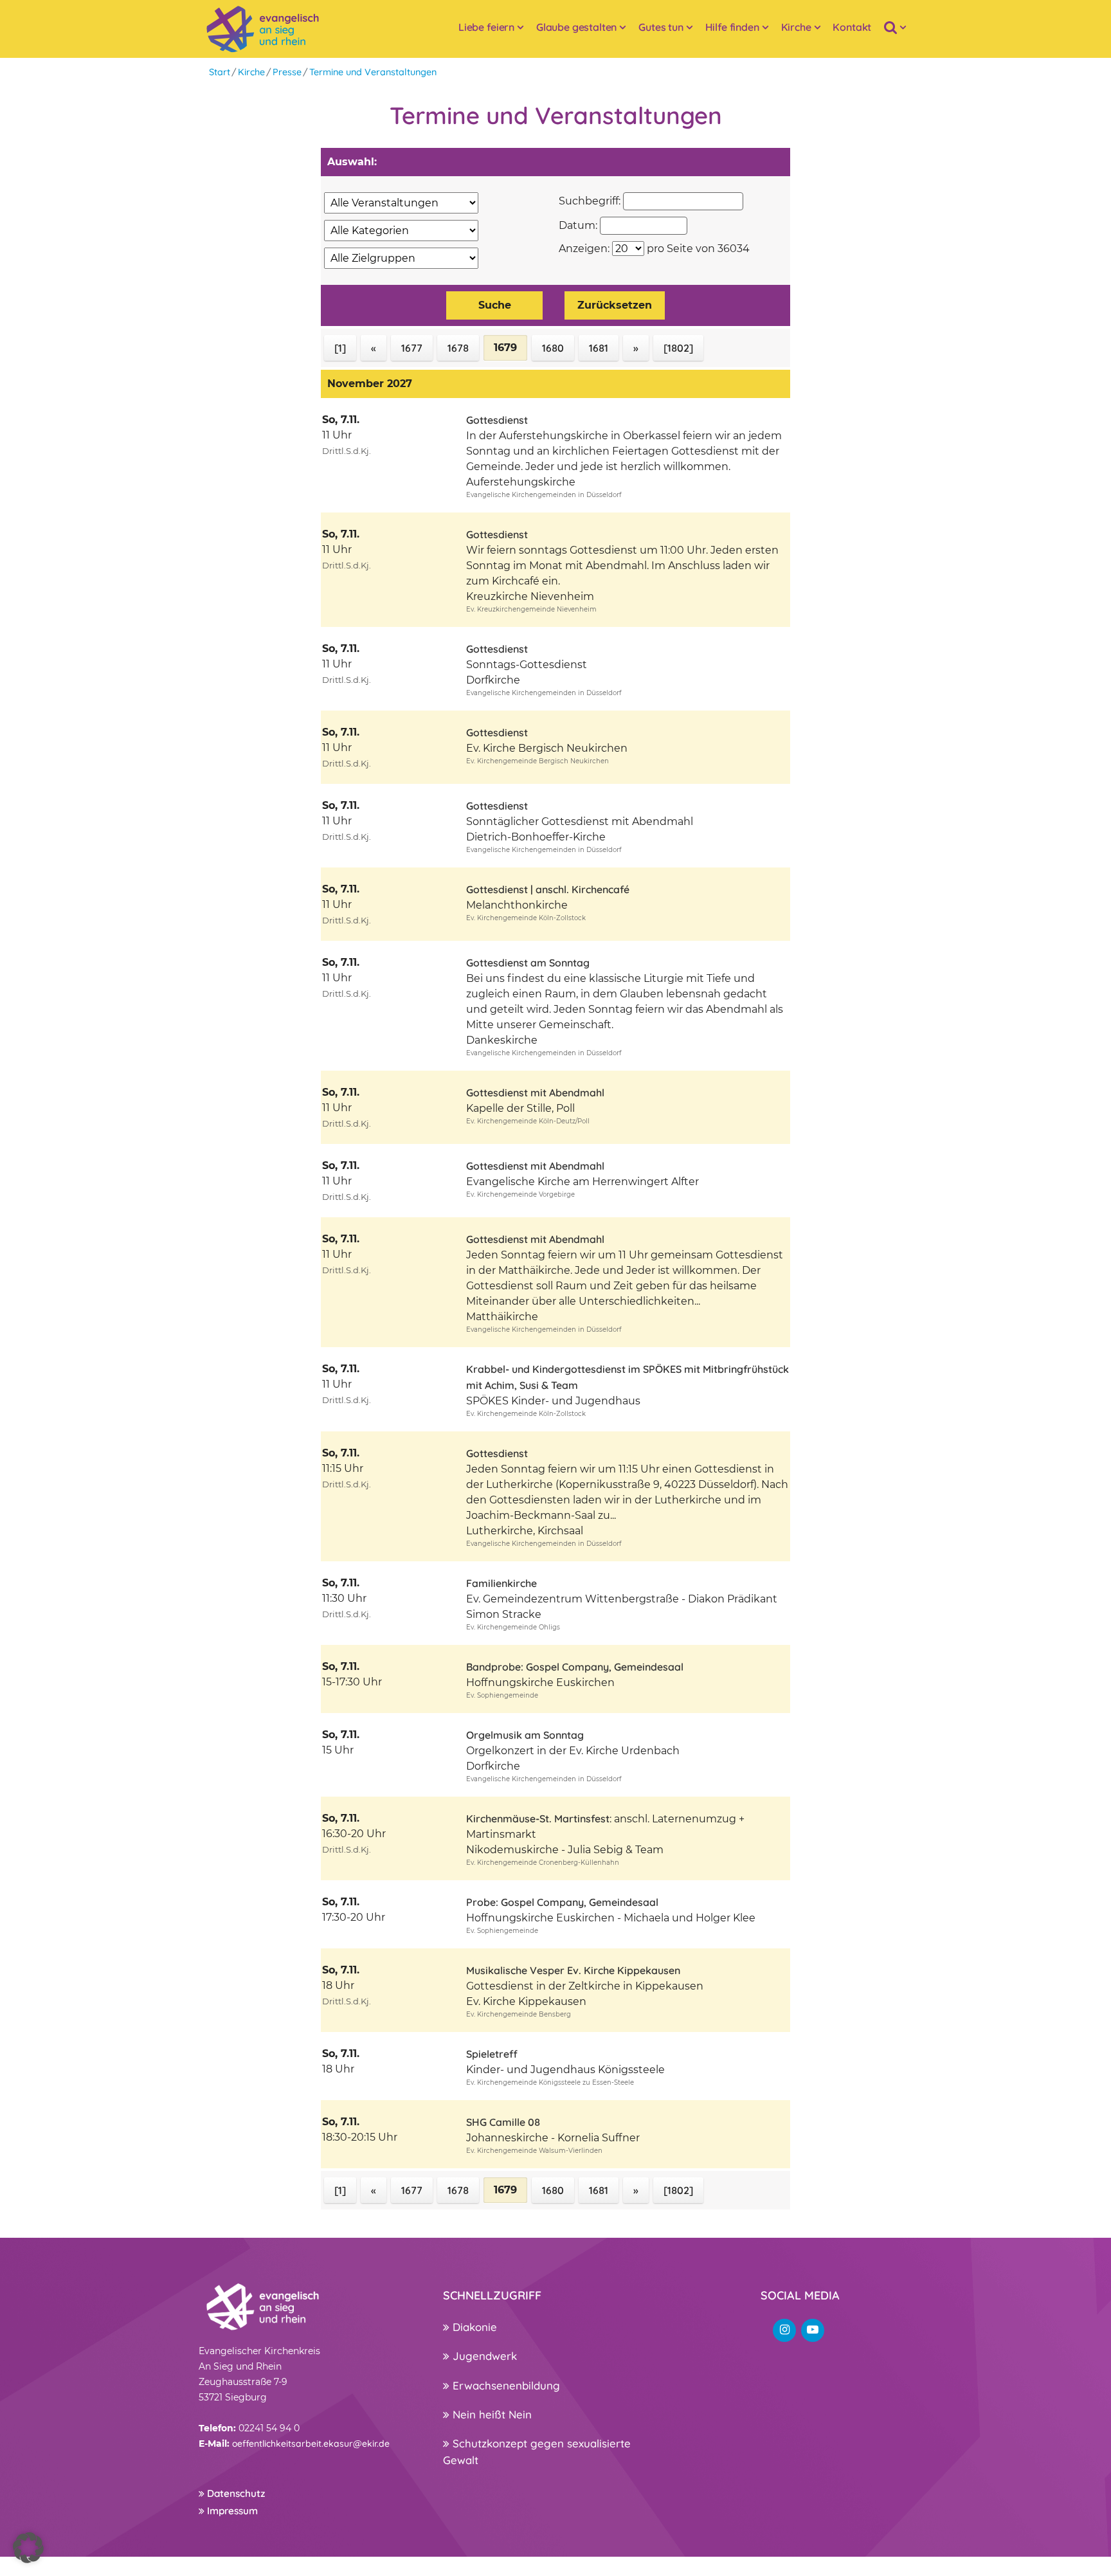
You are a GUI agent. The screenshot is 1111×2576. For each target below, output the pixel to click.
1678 (458, 348)
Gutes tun (661, 27)
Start (220, 72)
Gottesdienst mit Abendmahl (535, 1093)
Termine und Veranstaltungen (373, 72)
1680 (553, 348)
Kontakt (852, 27)
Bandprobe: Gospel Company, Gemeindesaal (575, 1667)
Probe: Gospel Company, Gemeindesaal (562, 1902)
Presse (287, 72)
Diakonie (473, 2327)
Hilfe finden (732, 27)
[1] (340, 348)
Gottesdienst (497, 420)
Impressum (231, 2511)
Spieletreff (492, 2054)
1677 (412, 348)
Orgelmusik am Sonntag (525, 1735)
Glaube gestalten (576, 27)
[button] (28, 2548)
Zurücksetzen (615, 305)
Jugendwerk (483, 2356)
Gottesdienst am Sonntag (528, 963)
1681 (599, 348)
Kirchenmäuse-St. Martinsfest (538, 1819)
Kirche (796, 27)
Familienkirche (501, 1583)
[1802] (678, 348)
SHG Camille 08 (503, 2122)
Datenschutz (235, 2493)
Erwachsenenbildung (505, 2385)
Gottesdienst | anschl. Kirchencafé (548, 889)
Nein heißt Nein (491, 2414)
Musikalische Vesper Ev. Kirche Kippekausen (573, 1970)
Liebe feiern (486, 27)
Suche (495, 305)
